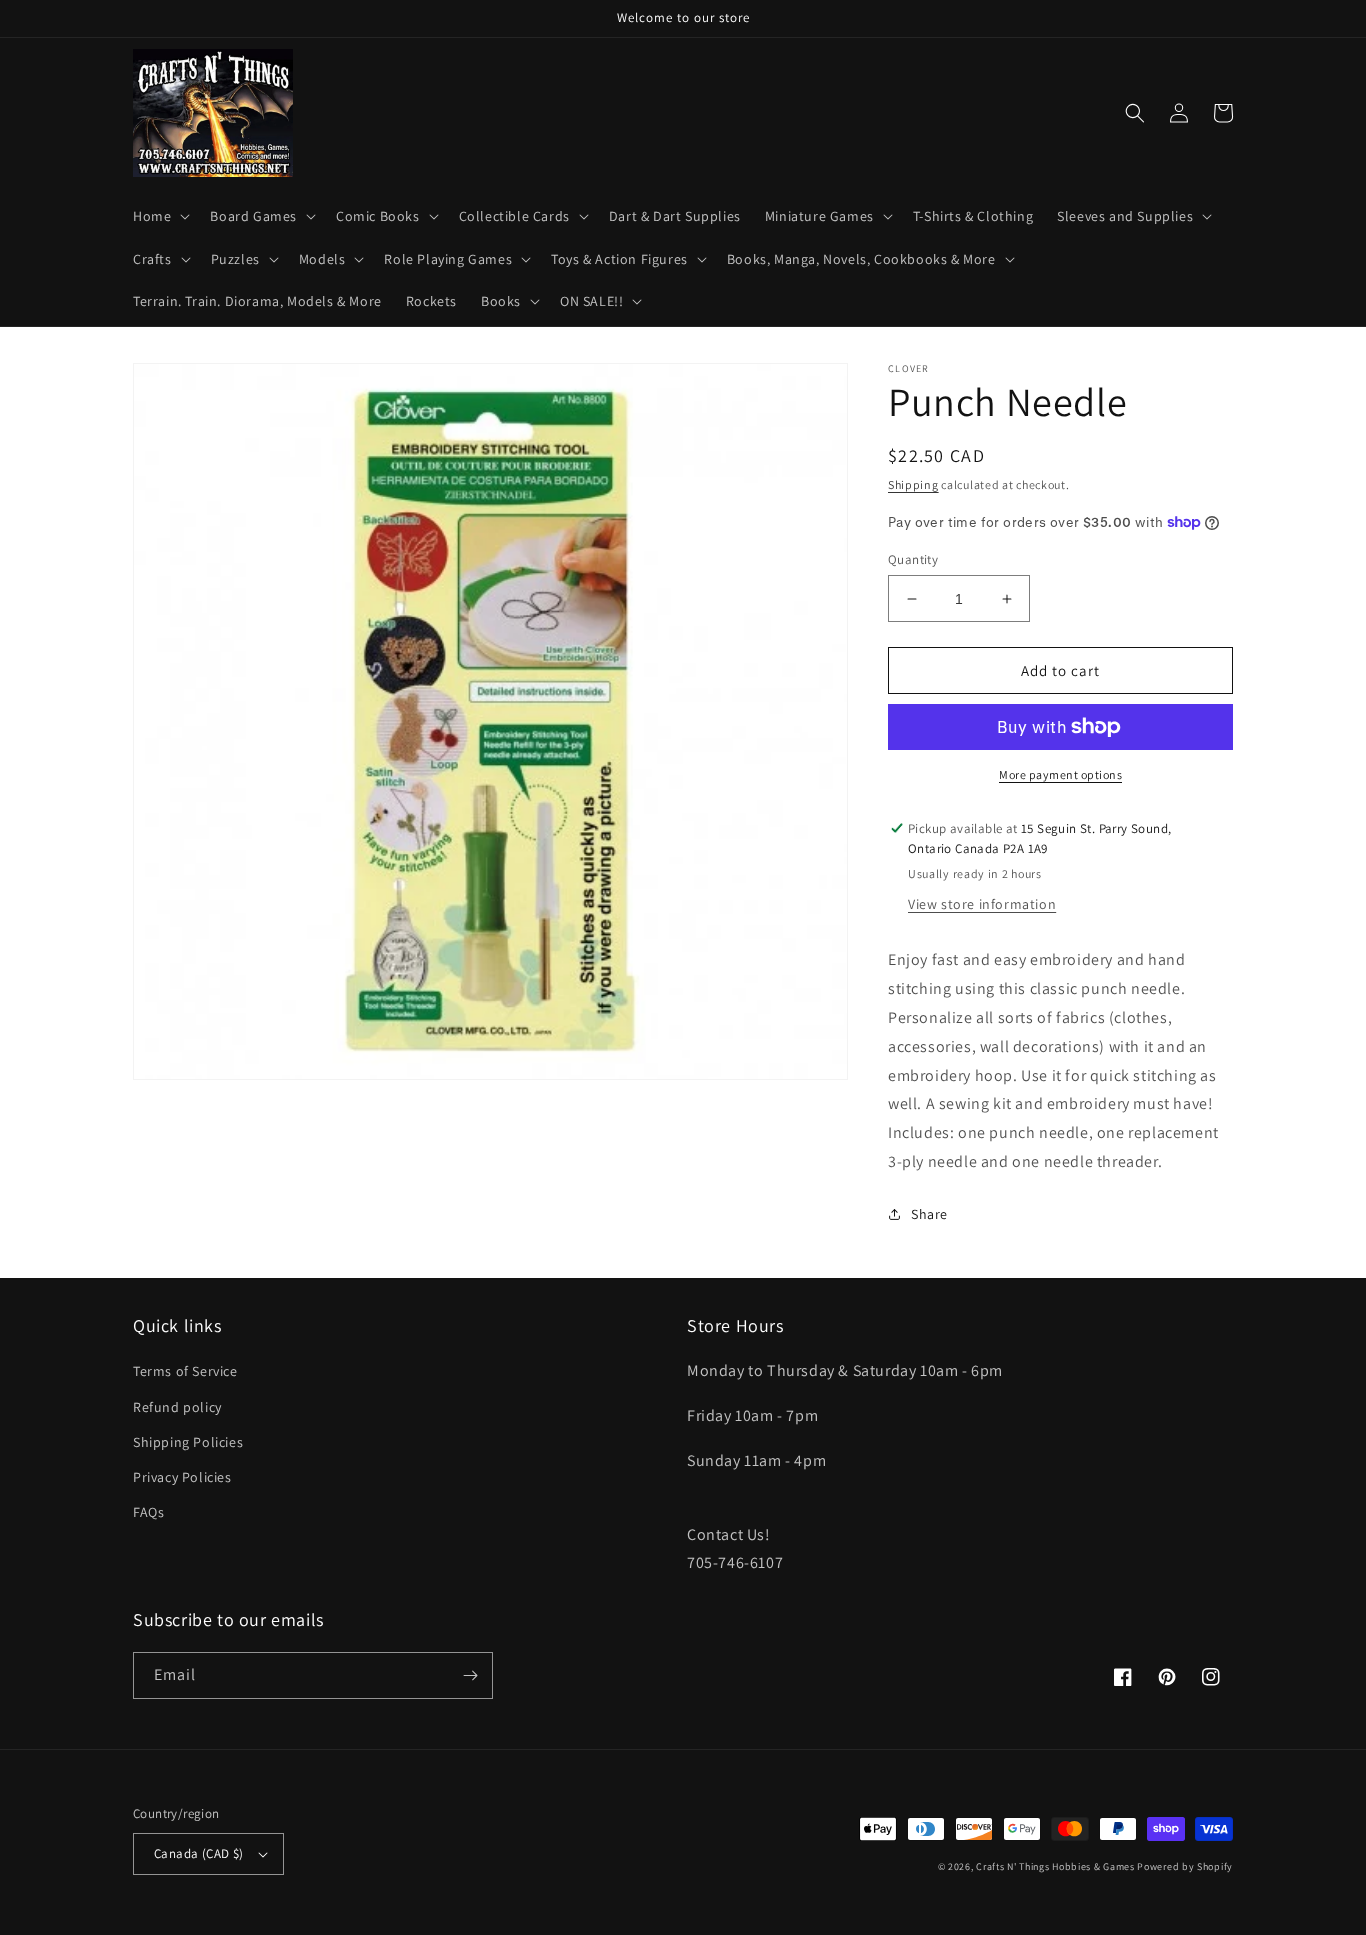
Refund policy (177, 1407)
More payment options (1060, 774)
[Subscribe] (470, 1675)
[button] (159, 216)
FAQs (148, 1512)
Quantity (913, 559)
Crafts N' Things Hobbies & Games (1056, 1866)
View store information (982, 904)
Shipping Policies (188, 1442)
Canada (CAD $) (199, 1853)
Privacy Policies (182, 1477)
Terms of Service (185, 1371)
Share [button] (929, 1214)
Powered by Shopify (1185, 1866)
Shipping (913, 484)
